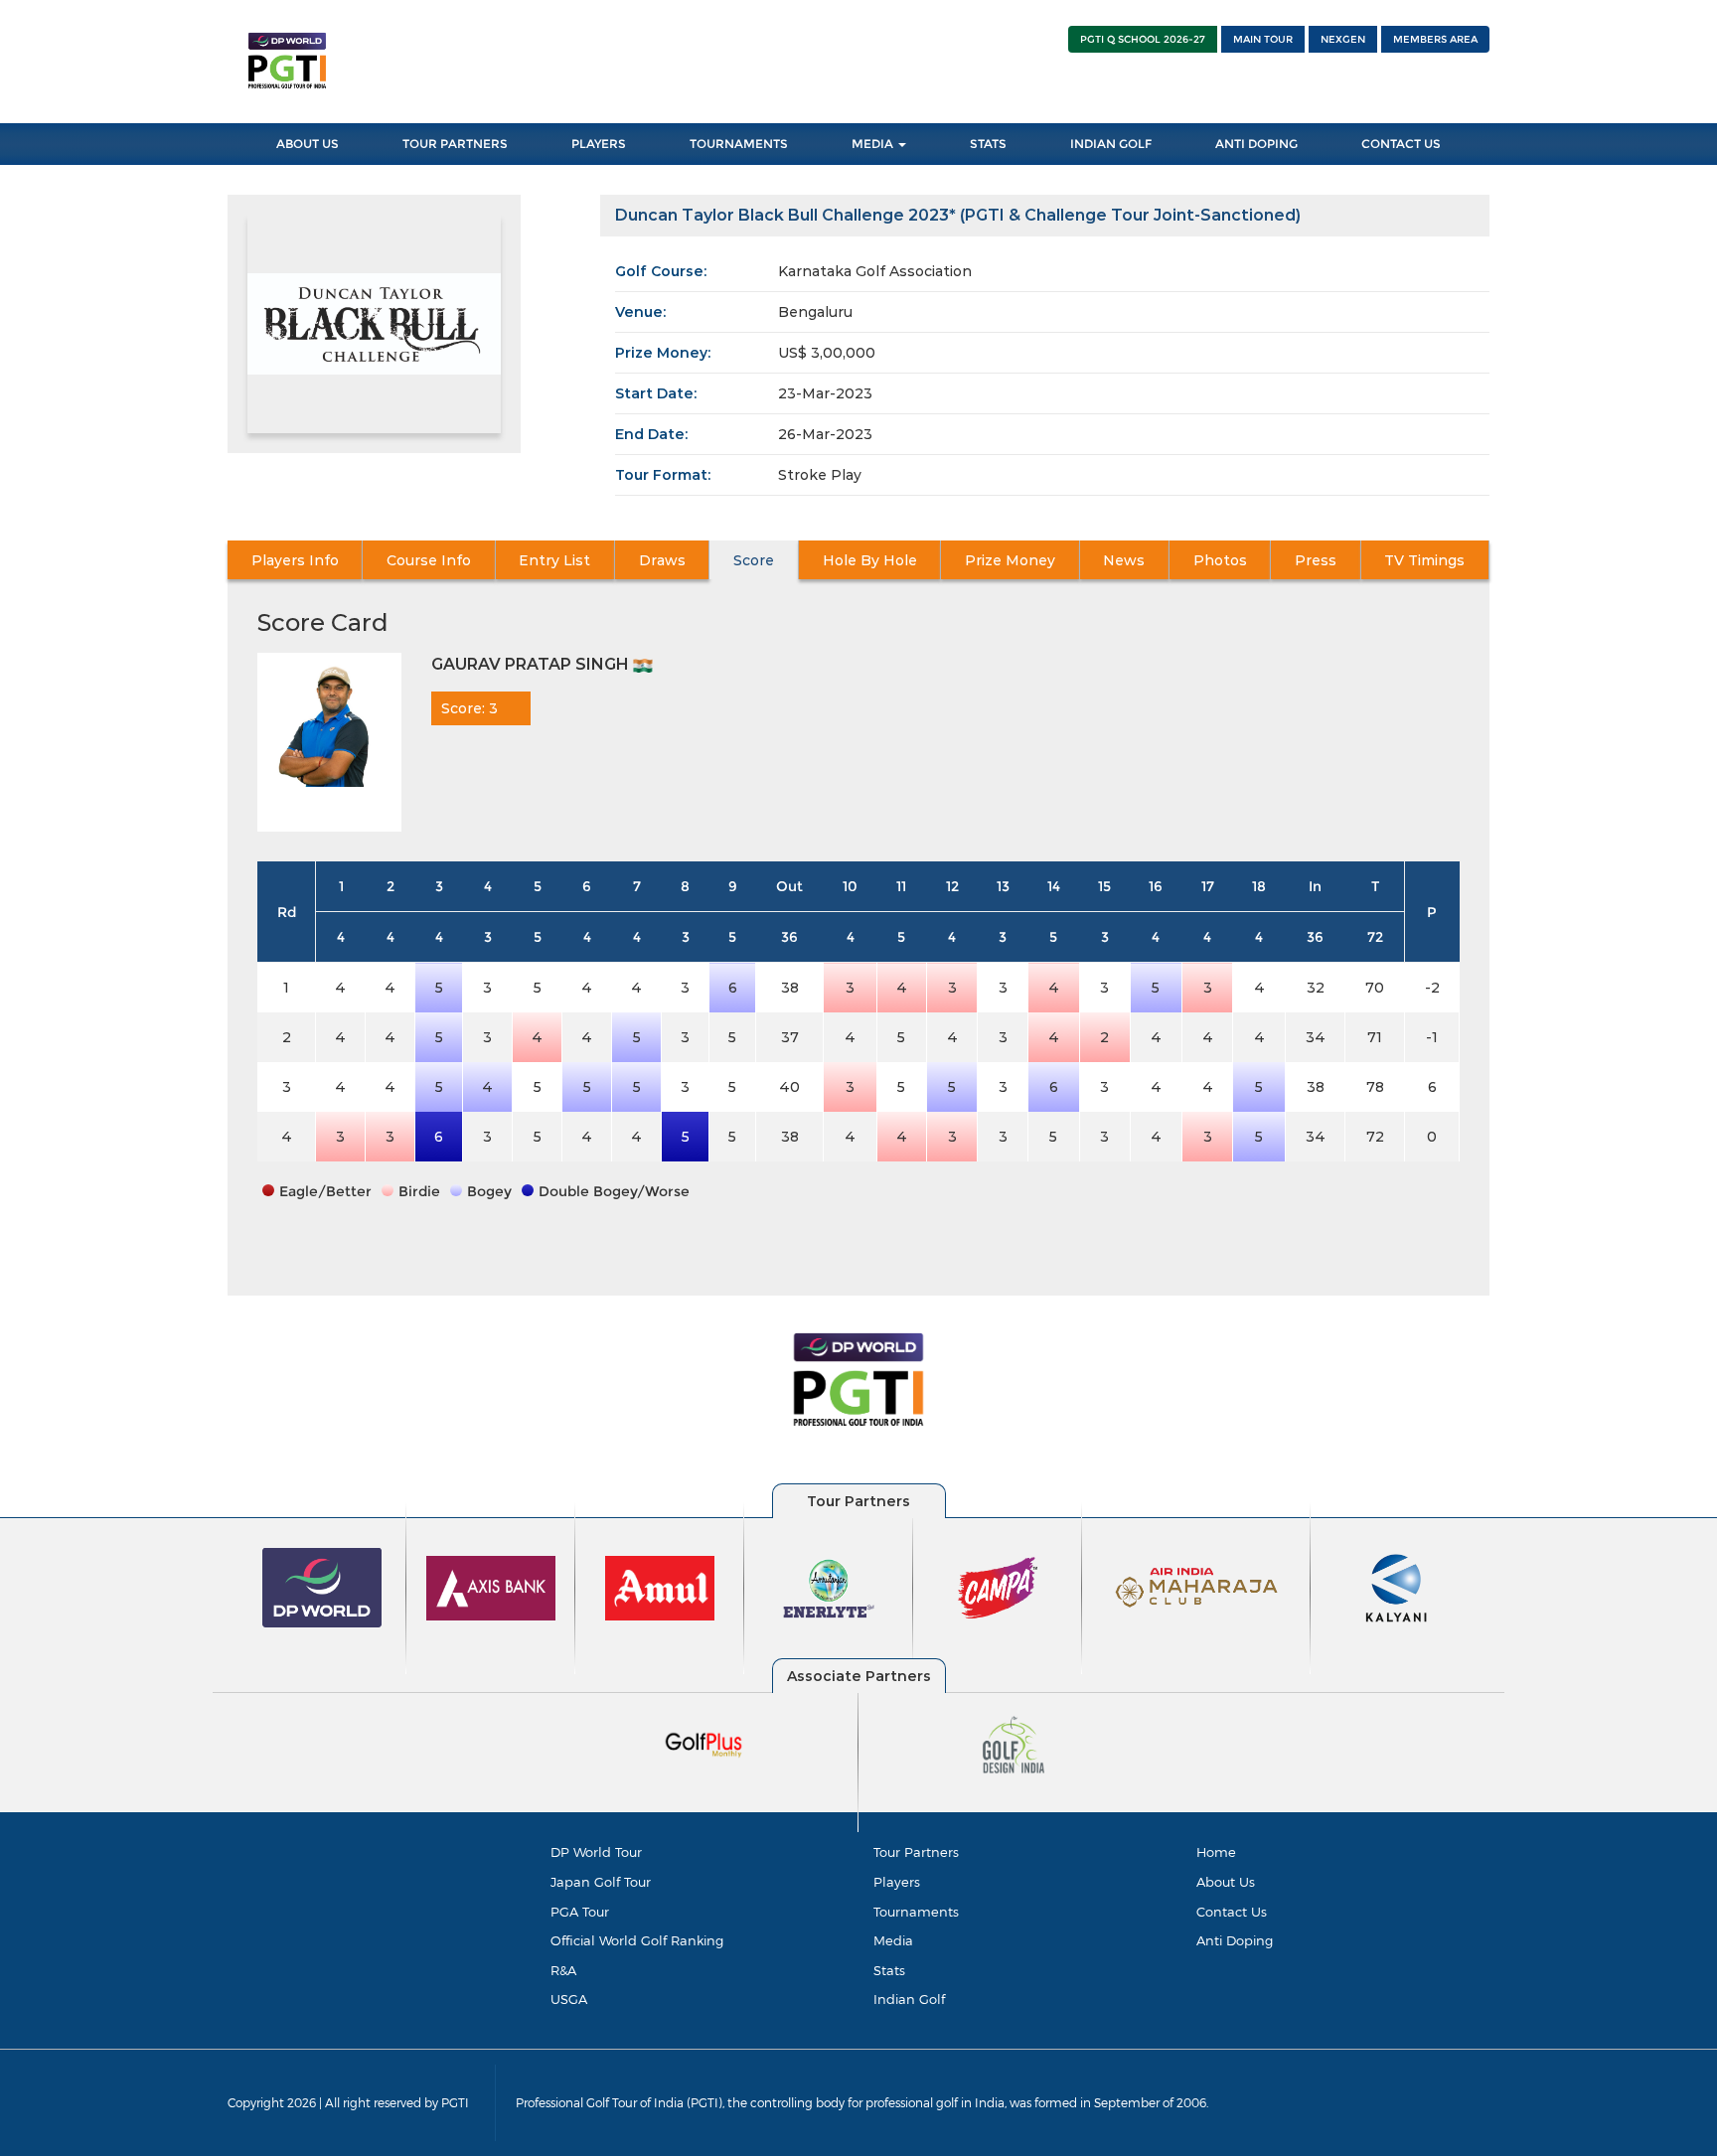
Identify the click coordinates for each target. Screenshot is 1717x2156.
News (1124, 560)
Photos (1220, 560)
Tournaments (739, 144)
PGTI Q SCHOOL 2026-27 (1143, 39)
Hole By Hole (870, 560)
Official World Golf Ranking (637, 1940)
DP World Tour (596, 1852)
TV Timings (1424, 560)
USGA (569, 1999)
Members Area (1435, 39)
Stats (988, 144)
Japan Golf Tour (601, 1882)
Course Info (429, 560)
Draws (662, 560)
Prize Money (1010, 560)
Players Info (295, 560)
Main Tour (1263, 39)
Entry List (554, 560)
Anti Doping (1256, 144)
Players (599, 144)
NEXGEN (1343, 39)
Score (754, 560)
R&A (563, 1970)
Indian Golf (1111, 144)
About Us (308, 144)
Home (1216, 1852)
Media (874, 144)
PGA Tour (580, 1912)
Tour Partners (455, 144)
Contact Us (1401, 144)
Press (1316, 560)
